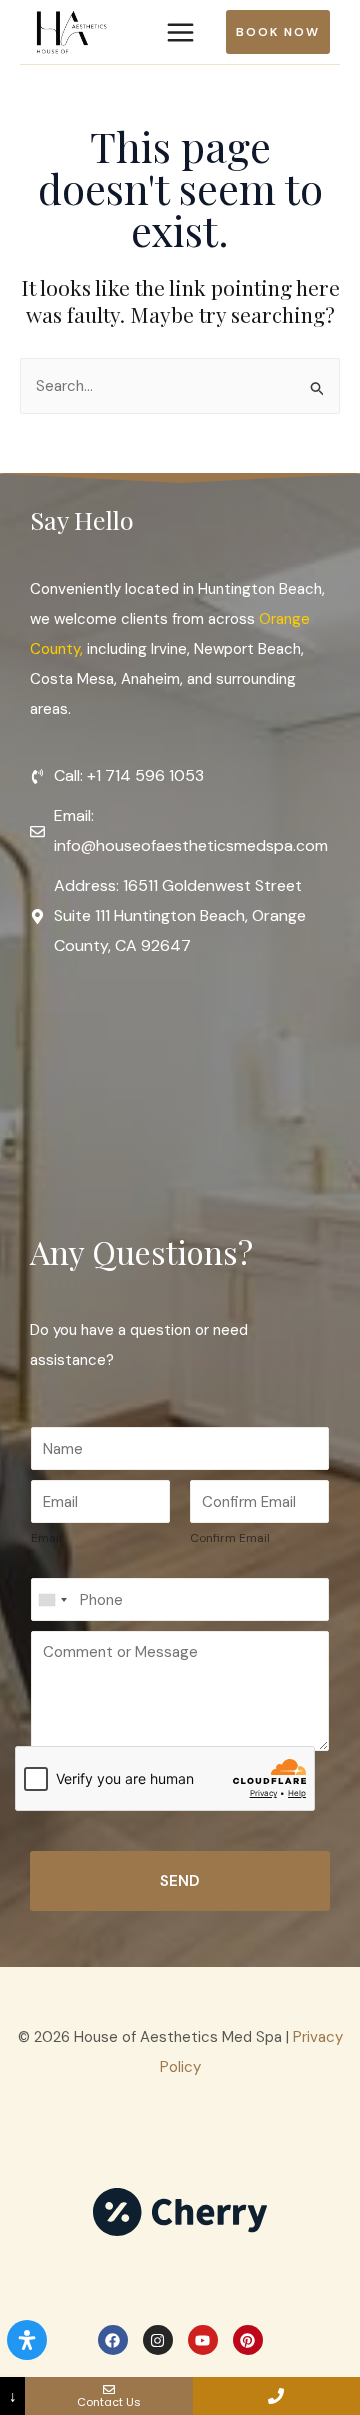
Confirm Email (230, 1538)
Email (46, 1538)
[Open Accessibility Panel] (27, 2340)
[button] (283, 32)
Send (180, 1881)
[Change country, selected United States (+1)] (52, 1599)
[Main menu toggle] (180, 32)
